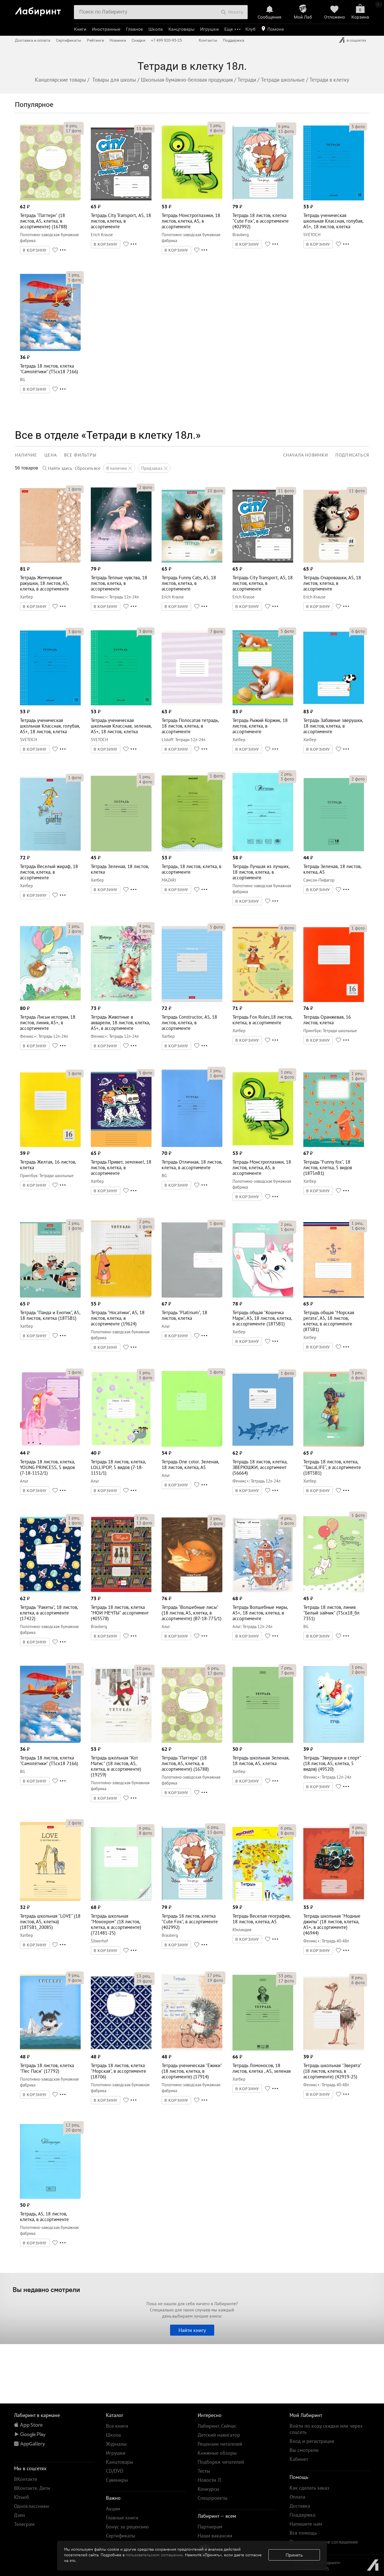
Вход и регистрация (312, 2441)
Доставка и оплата (33, 40)
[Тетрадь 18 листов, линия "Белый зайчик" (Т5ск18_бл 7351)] (334, 1591)
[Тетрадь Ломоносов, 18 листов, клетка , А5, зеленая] (263, 2049)
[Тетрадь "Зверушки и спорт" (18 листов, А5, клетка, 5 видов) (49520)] (334, 1741)
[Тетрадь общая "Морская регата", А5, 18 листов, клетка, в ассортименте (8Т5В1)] (334, 1296)
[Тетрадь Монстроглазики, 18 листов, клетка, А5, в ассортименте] (192, 199)
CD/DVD (115, 2471)
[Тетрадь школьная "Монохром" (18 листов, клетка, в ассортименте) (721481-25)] (121, 1899)
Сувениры (117, 2480)
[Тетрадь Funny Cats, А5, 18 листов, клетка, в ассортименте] (192, 561)
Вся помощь (303, 2533)
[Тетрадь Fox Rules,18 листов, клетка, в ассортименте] (263, 1000)
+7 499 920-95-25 (166, 40)
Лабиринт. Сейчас (217, 2426)
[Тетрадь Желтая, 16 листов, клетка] (50, 1145)
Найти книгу (192, 2330)
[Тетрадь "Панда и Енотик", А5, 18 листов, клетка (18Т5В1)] (50, 1296)
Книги (80, 29)
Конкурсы (208, 2489)
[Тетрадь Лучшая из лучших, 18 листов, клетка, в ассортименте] (263, 850)
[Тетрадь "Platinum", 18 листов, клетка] (192, 1296)
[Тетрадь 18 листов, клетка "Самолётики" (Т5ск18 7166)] (50, 349)
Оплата (297, 2497)
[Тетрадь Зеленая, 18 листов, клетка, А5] (334, 850)
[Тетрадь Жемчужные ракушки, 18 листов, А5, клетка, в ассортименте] (50, 561)
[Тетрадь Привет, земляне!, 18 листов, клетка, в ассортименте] (121, 1145)
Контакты (208, 40)
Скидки (138, 40)
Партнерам (210, 2527)
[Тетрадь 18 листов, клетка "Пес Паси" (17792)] (50, 2049)
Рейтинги (95, 40)
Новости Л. (210, 2480)
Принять (294, 2555)
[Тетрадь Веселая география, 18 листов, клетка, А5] (263, 1899)
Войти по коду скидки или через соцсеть (326, 2429)
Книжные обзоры (217, 2453)
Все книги (117, 2426)
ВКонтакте (26, 2479)
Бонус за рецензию (127, 2527)
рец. (72, 126)
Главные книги (122, 2518)
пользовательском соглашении (154, 2555)
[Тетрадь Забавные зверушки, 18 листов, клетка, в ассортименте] (334, 704)
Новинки (118, 40)
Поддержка (234, 40)
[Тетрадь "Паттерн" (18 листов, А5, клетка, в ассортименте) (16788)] (50, 199)
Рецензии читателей (220, 2444)
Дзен (20, 2515)
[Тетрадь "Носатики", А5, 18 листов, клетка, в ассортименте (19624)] (121, 1296)
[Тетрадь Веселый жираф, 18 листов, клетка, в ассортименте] (50, 850)
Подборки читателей (221, 2462)
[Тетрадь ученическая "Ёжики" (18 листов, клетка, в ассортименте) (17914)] (192, 2049)
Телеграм (24, 2524)
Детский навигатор (219, 2435)
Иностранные (106, 29)
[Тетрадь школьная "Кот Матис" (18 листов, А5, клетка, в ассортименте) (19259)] (121, 1741)
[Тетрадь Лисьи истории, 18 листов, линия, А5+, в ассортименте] (50, 1000)
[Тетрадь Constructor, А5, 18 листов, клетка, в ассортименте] (192, 1000)
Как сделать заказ (309, 2488)
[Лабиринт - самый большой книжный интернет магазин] (42, 9)
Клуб (250, 29)
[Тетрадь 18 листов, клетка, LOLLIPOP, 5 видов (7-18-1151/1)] (121, 1445)
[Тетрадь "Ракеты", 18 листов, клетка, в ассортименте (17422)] (50, 1591)
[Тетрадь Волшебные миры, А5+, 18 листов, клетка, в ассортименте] (263, 1591)
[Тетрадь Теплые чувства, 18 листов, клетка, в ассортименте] (121, 561)
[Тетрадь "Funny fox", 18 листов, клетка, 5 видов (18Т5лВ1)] (334, 1145)
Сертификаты (69, 40)
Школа (156, 29)
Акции (113, 2509)
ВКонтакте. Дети (32, 2488)
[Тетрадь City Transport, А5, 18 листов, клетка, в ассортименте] (121, 199)
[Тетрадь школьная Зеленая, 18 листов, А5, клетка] (263, 1741)
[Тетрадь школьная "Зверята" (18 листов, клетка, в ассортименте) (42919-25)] (334, 2049)
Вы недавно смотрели (46, 2289)
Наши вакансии (215, 2536)
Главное (134, 29)
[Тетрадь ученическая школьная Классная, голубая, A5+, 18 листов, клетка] (334, 199)
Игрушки (209, 29)
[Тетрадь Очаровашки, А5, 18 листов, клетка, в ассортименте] (334, 561)
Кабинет (299, 2459)
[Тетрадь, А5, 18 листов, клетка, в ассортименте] (50, 2197)
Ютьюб (22, 2497)
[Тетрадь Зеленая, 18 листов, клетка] (121, 850)
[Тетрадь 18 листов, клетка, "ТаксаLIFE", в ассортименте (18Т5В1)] (334, 1445)
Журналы (116, 2444)
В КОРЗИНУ (35, 250)
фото (74, 131)
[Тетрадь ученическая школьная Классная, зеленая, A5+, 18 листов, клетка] (121, 704)
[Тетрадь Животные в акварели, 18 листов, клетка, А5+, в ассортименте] (121, 1000)
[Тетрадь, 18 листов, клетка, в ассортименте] (192, 850)
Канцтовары (181, 29)
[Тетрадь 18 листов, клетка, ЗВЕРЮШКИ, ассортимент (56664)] (263, 1445)
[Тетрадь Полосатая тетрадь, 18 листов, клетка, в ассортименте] (192, 704)
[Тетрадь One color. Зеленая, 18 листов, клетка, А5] (192, 1445)
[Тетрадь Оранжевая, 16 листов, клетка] (334, 1000)
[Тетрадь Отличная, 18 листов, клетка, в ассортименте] (192, 1145)
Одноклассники (31, 2506)
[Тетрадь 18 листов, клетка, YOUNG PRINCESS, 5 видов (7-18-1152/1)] (50, 1445)
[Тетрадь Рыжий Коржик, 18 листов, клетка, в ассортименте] (263, 704)
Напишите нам (306, 2524)
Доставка (300, 2506)
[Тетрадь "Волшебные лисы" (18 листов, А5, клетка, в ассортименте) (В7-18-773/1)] (192, 1591)
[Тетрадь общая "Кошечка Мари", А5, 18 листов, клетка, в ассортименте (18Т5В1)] (263, 1296)
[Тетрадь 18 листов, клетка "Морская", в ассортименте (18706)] (121, 2049)
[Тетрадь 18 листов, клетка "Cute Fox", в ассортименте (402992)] (263, 199)
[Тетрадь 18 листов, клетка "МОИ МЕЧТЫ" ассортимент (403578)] (121, 1591)
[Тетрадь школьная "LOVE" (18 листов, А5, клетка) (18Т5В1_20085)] (50, 1899)
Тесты (204, 2471)
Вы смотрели (304, 2450)
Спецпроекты (213, 2498)
